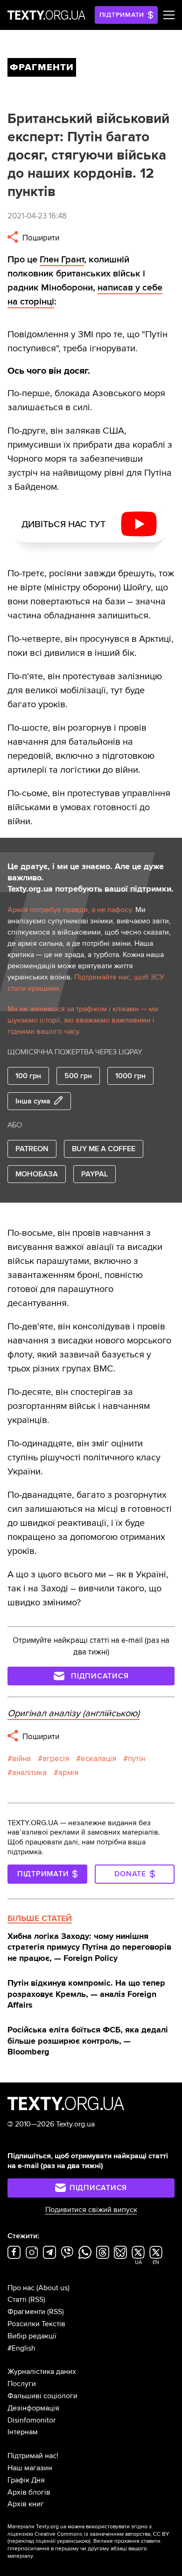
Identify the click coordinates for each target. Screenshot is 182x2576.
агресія (56, 1759)
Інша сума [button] (33, 1101)
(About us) (53, 2288)
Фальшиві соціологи (42, 2396)
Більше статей (40, 1918)
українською (73, 2541)
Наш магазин (30, 2468)
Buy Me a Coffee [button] (104, 1149)
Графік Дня (26, 2480)
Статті (17, 2300)
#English (21, 2348)
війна (21, 1759)
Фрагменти (26, 2312)
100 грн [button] (28, 1076)
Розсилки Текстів (36, 2324)
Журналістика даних (42, 2372)
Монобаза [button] (37, 1174)
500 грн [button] (78, 1076)
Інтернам (23, 2432)
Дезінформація (33, 2408)
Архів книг (26, 2504)
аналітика (29, 1773)
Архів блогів (29, 2492)
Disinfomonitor (31, 2420)
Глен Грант (62, 260)
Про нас (21, 2288)
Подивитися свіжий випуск (91, 2210)
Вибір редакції (32, 2336)
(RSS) (37, 2300)
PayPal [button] (94, 1174)
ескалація (98, 1759)
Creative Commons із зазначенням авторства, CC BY (102, 2534)
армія (68, 1773)
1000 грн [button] (130, 1076)
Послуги (22, 2384)
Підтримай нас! (33, 2456)
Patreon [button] (32, 1149)
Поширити (40, 238)
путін (136, 1759)
